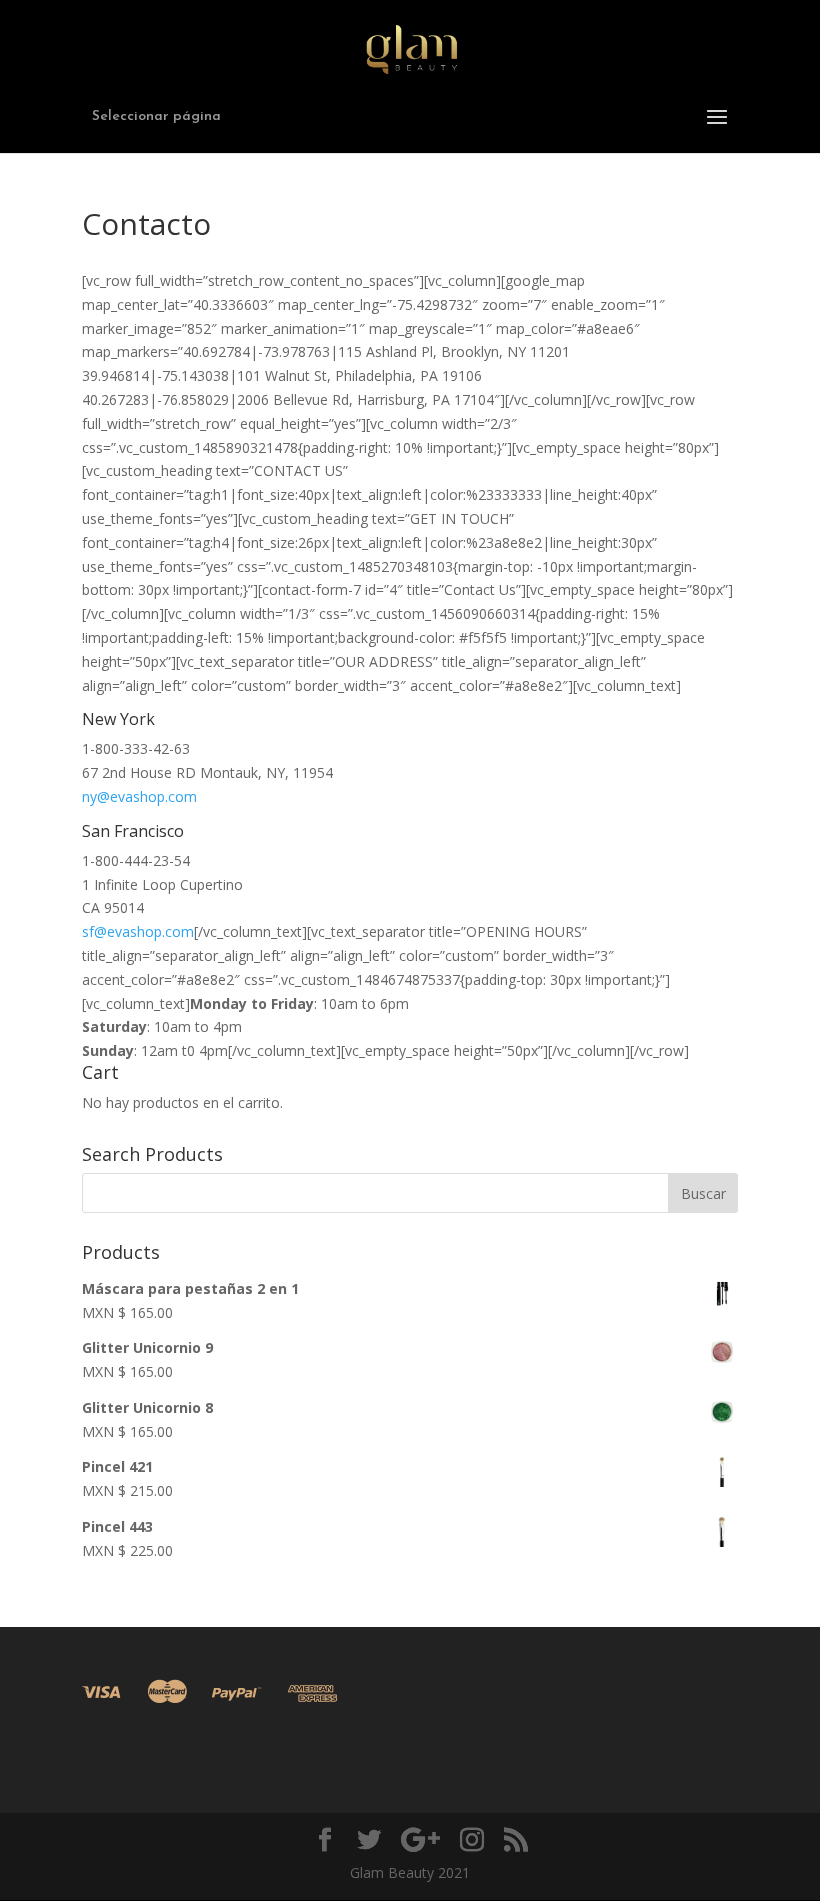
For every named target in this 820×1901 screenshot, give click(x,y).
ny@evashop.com (139, 796)
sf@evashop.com (138, 931)
